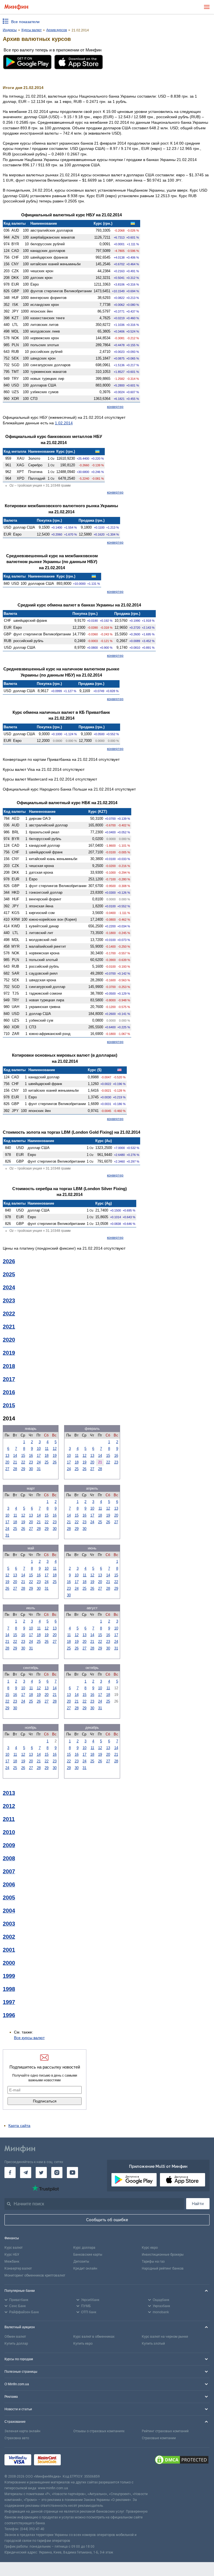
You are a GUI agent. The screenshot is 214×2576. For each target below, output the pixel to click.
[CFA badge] (76, 2460)
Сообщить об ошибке (107, 2220)
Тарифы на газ (153, 2262)
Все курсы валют (29, 2038)
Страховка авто (17, 2438)
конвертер (115, 407)
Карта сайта (19, 2126)
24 (39, 1462)
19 (55, 1456)
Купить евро (83, 2344)
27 (7, 1469)
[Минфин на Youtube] (72, 2173)
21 (15, 1462)
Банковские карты (88, 2255)
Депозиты (81, 2262)
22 (23, 1462)
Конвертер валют (18, 2268)
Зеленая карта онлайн (22, 2431)
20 (7, 1462)
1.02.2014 (64, 423)
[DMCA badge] (182, 2461)
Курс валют (14, 2248)
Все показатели (25, 22)
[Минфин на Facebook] (10, 2173)
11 (47, 1449)
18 (47, 1456)
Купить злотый (153, 2344)
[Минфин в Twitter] (41, 2173)
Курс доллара (84, 2248)
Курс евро (150, 2248)
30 (31, 1469)
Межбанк (12, 2262)
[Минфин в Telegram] (26, 2173)
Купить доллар (16, 2344)
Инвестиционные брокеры (163, 2255)
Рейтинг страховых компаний (165, 2431)
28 (15, 1469)
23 (31, 1462)
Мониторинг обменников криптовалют (35, 2275)
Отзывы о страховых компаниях (99, 2431)
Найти (198, 2204)
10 (39, 1449)
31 (39, 1469)
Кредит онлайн (85, 2268)
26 (55, 1462)
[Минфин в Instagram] (57, 2173)
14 (15, 1456)
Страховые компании (159, 2438)
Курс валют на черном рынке (165, 2337)
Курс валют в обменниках (94, 2337)
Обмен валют (15, 2337)
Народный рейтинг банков (163, 2268)
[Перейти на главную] (16, 7)
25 (47, 1462)
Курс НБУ (12, 2255)
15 (23, 1456)
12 (55, 1449)
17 (39, 1456)
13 (7, 1456)
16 (31, 1456)
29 (23, 1469)
